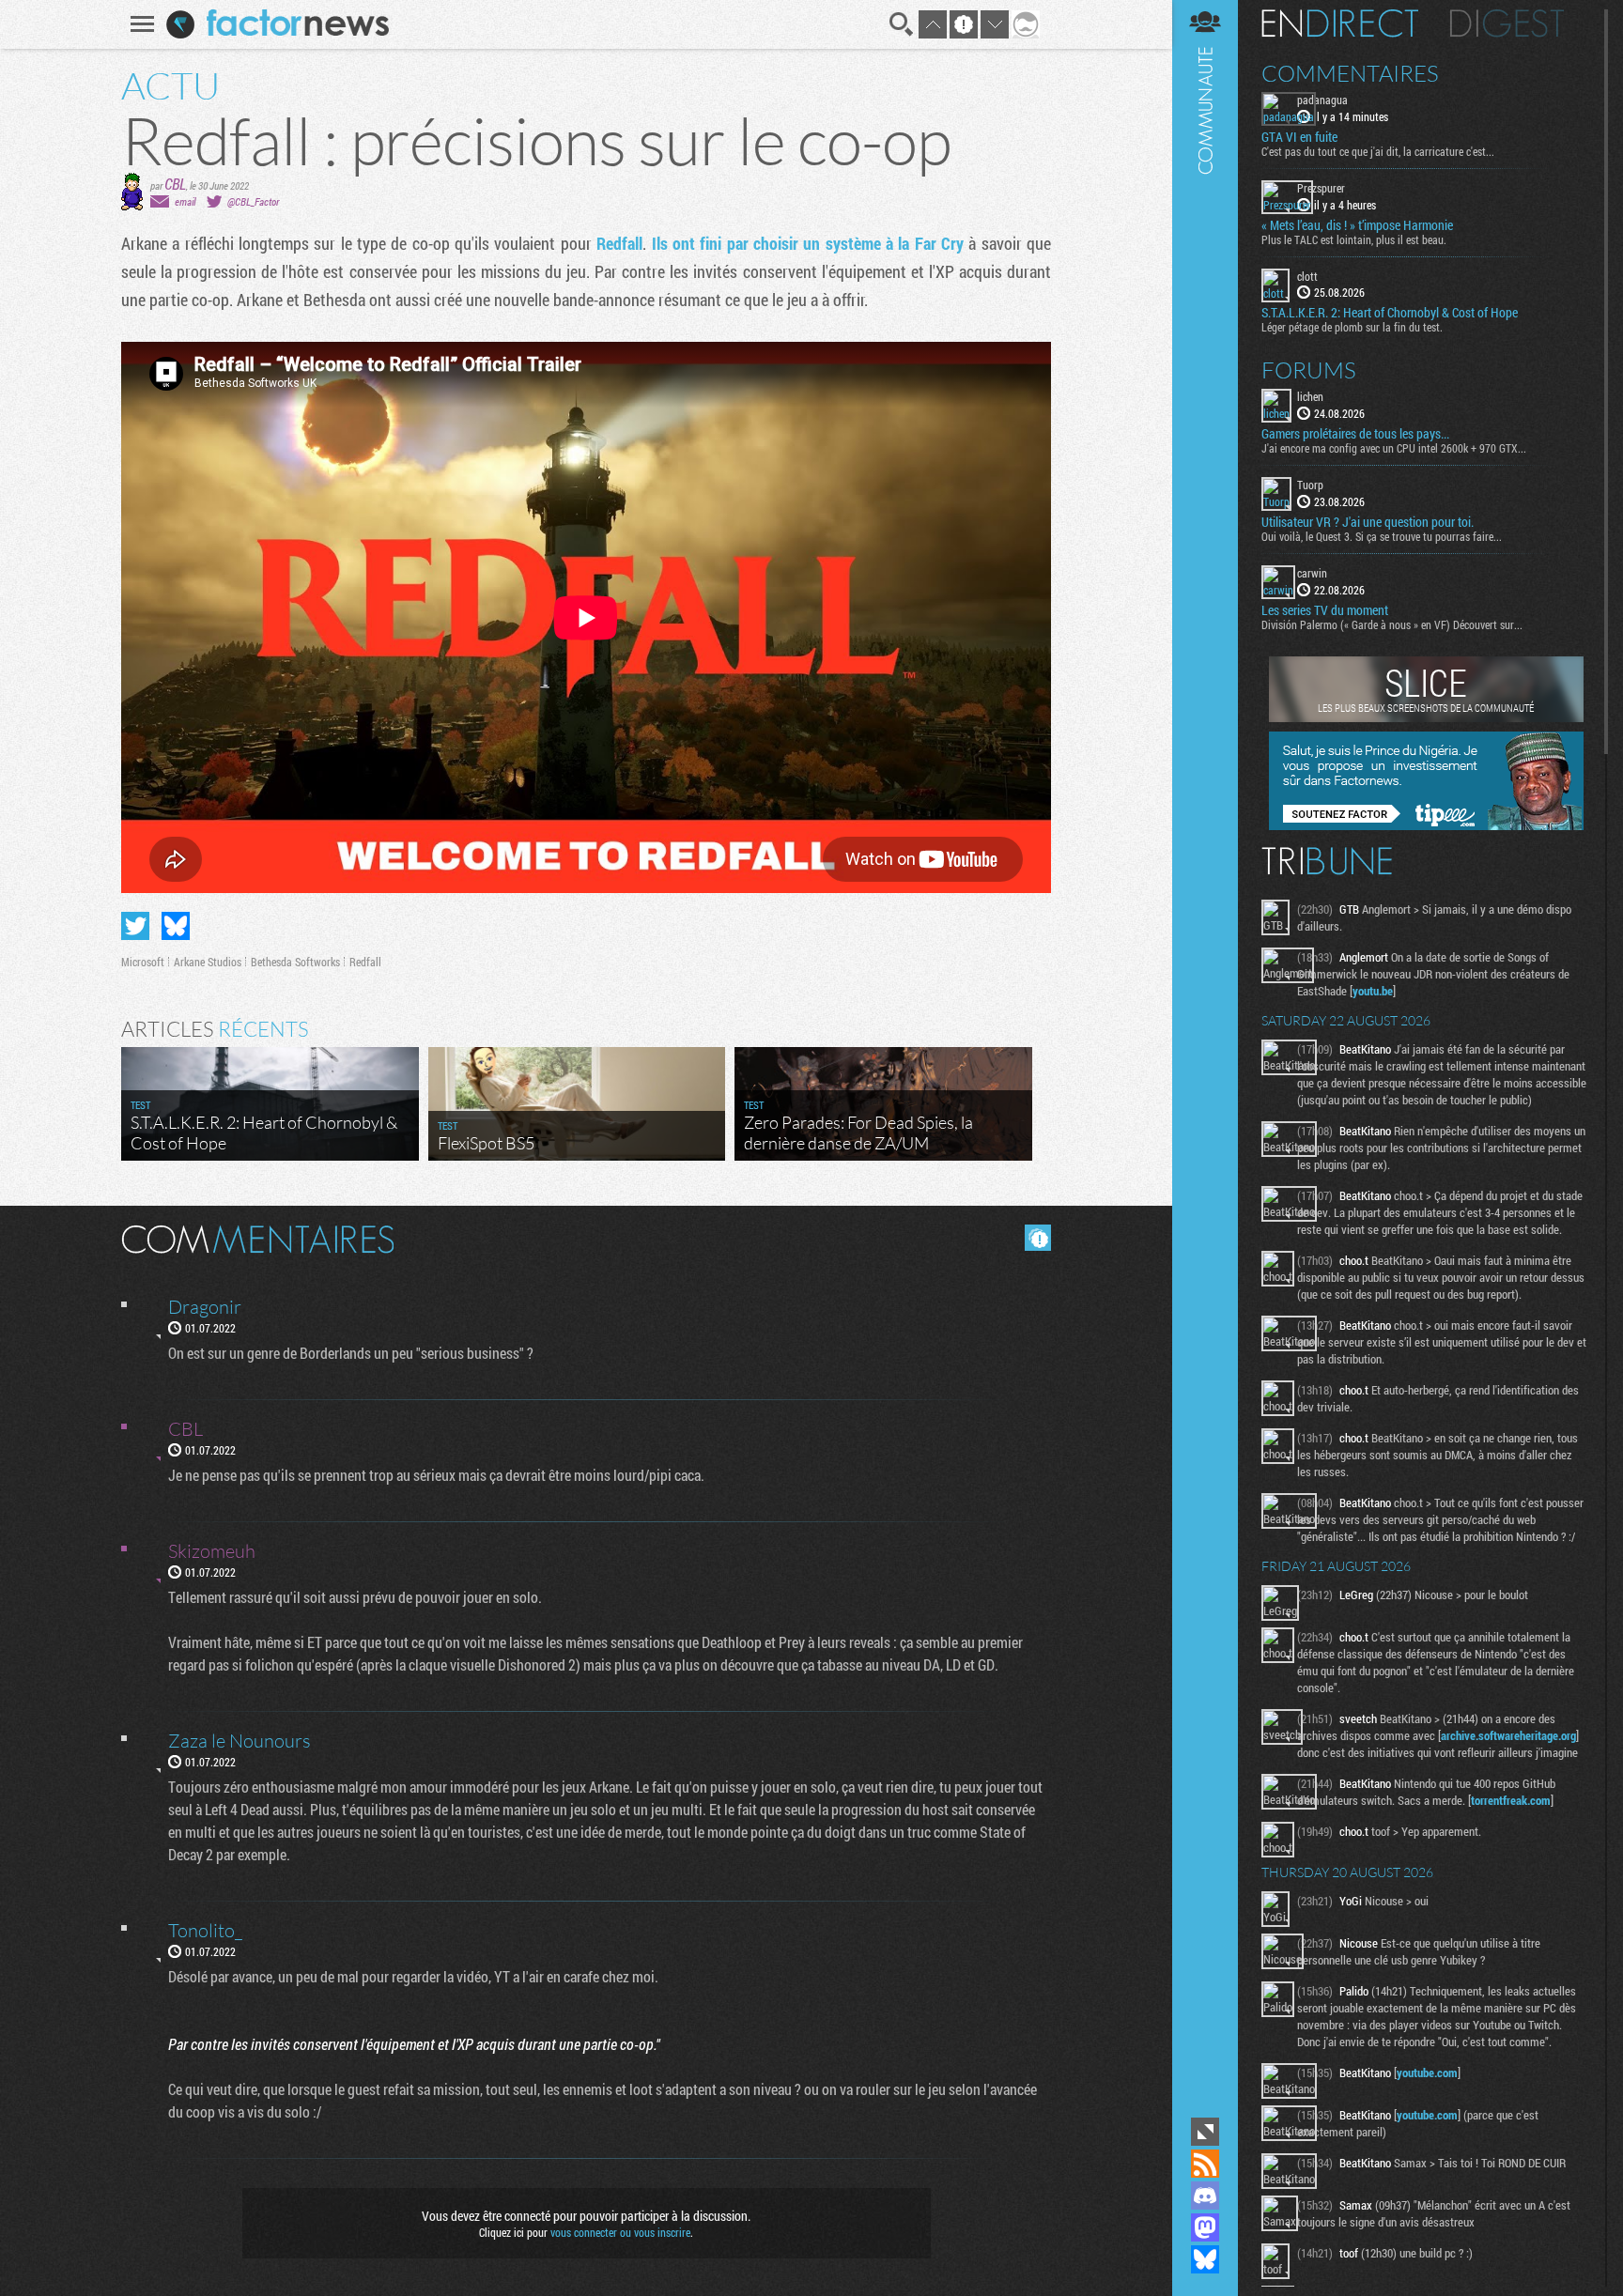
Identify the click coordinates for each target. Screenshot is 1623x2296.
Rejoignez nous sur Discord (1205, 2196)
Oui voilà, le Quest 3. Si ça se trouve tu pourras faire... (1382, 536)
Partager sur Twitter (135, 926)
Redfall (619, 243)
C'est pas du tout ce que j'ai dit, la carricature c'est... (1378, 151)
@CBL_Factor (253, 201)
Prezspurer (1321, 188)
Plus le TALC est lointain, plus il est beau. (1354, 239)
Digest (1507, 23)
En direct (1340, 23)
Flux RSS (1205, 2164)
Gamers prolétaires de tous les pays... (1355, 434)
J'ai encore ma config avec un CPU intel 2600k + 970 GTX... (1394, 448)
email (185, 201)
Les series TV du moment (1325, 610)
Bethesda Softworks (295, 962)
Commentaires (1350, 73)
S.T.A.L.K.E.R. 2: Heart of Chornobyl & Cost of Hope (1390, 313)
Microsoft (143, 962)
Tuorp (1310, 485)
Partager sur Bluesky (176, 926)
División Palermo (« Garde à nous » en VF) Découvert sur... (1392, 624)
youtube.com (1427, 2073)
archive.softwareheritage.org (1508, 1735)
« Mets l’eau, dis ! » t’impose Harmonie (1357, 225)
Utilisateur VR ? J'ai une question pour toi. (1368, 522)
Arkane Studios (208, 962)
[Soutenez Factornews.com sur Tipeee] (1426, 825)
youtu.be (1373, 991)
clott (1307, 276)
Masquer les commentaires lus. (1038, 1238)
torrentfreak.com (1511, 1800)
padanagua (1322, 100)
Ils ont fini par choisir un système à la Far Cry (808, 243)
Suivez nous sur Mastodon (1205, 2227)
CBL (175, 184)
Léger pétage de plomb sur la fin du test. (1352, 327)
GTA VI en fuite (1299, 137)
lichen (1310, 396)
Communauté (1205, 1056)
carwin (1312, 573)
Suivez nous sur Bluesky (1205, 2259)
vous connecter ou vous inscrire (620, 2232)
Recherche (902, 24)
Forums (1309, 370)
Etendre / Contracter (1205, 2132)
